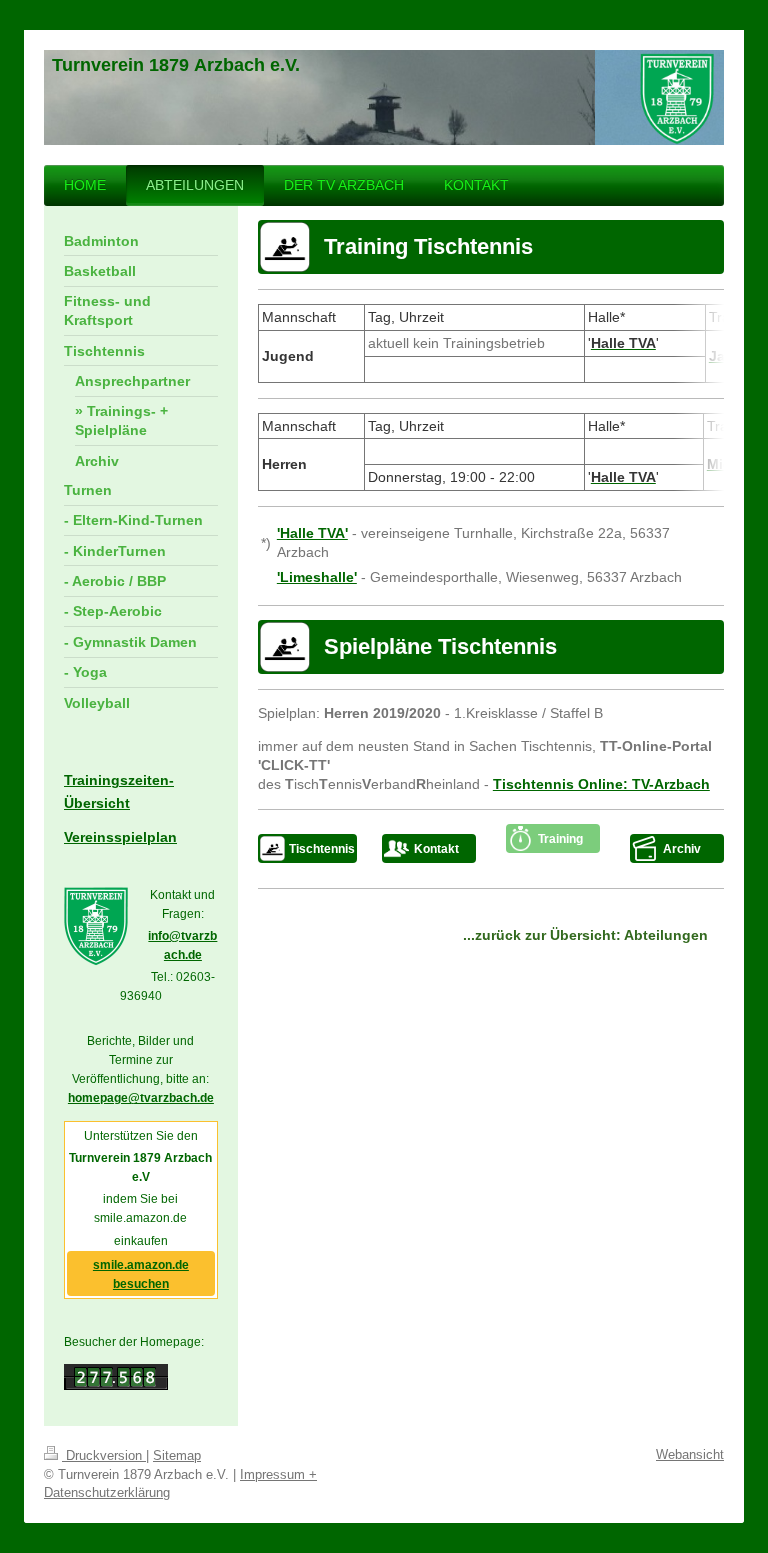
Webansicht (690, 1454)
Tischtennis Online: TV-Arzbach (601, 784)
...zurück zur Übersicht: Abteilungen (585, 935)
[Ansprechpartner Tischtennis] (397, 848)
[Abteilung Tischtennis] (272, 848)
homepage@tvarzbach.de (141, 1098)
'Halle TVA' (312, 533)
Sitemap (177, 1455)
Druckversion (104, 1455)
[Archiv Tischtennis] (645, 848)
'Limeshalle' (317, 577)
